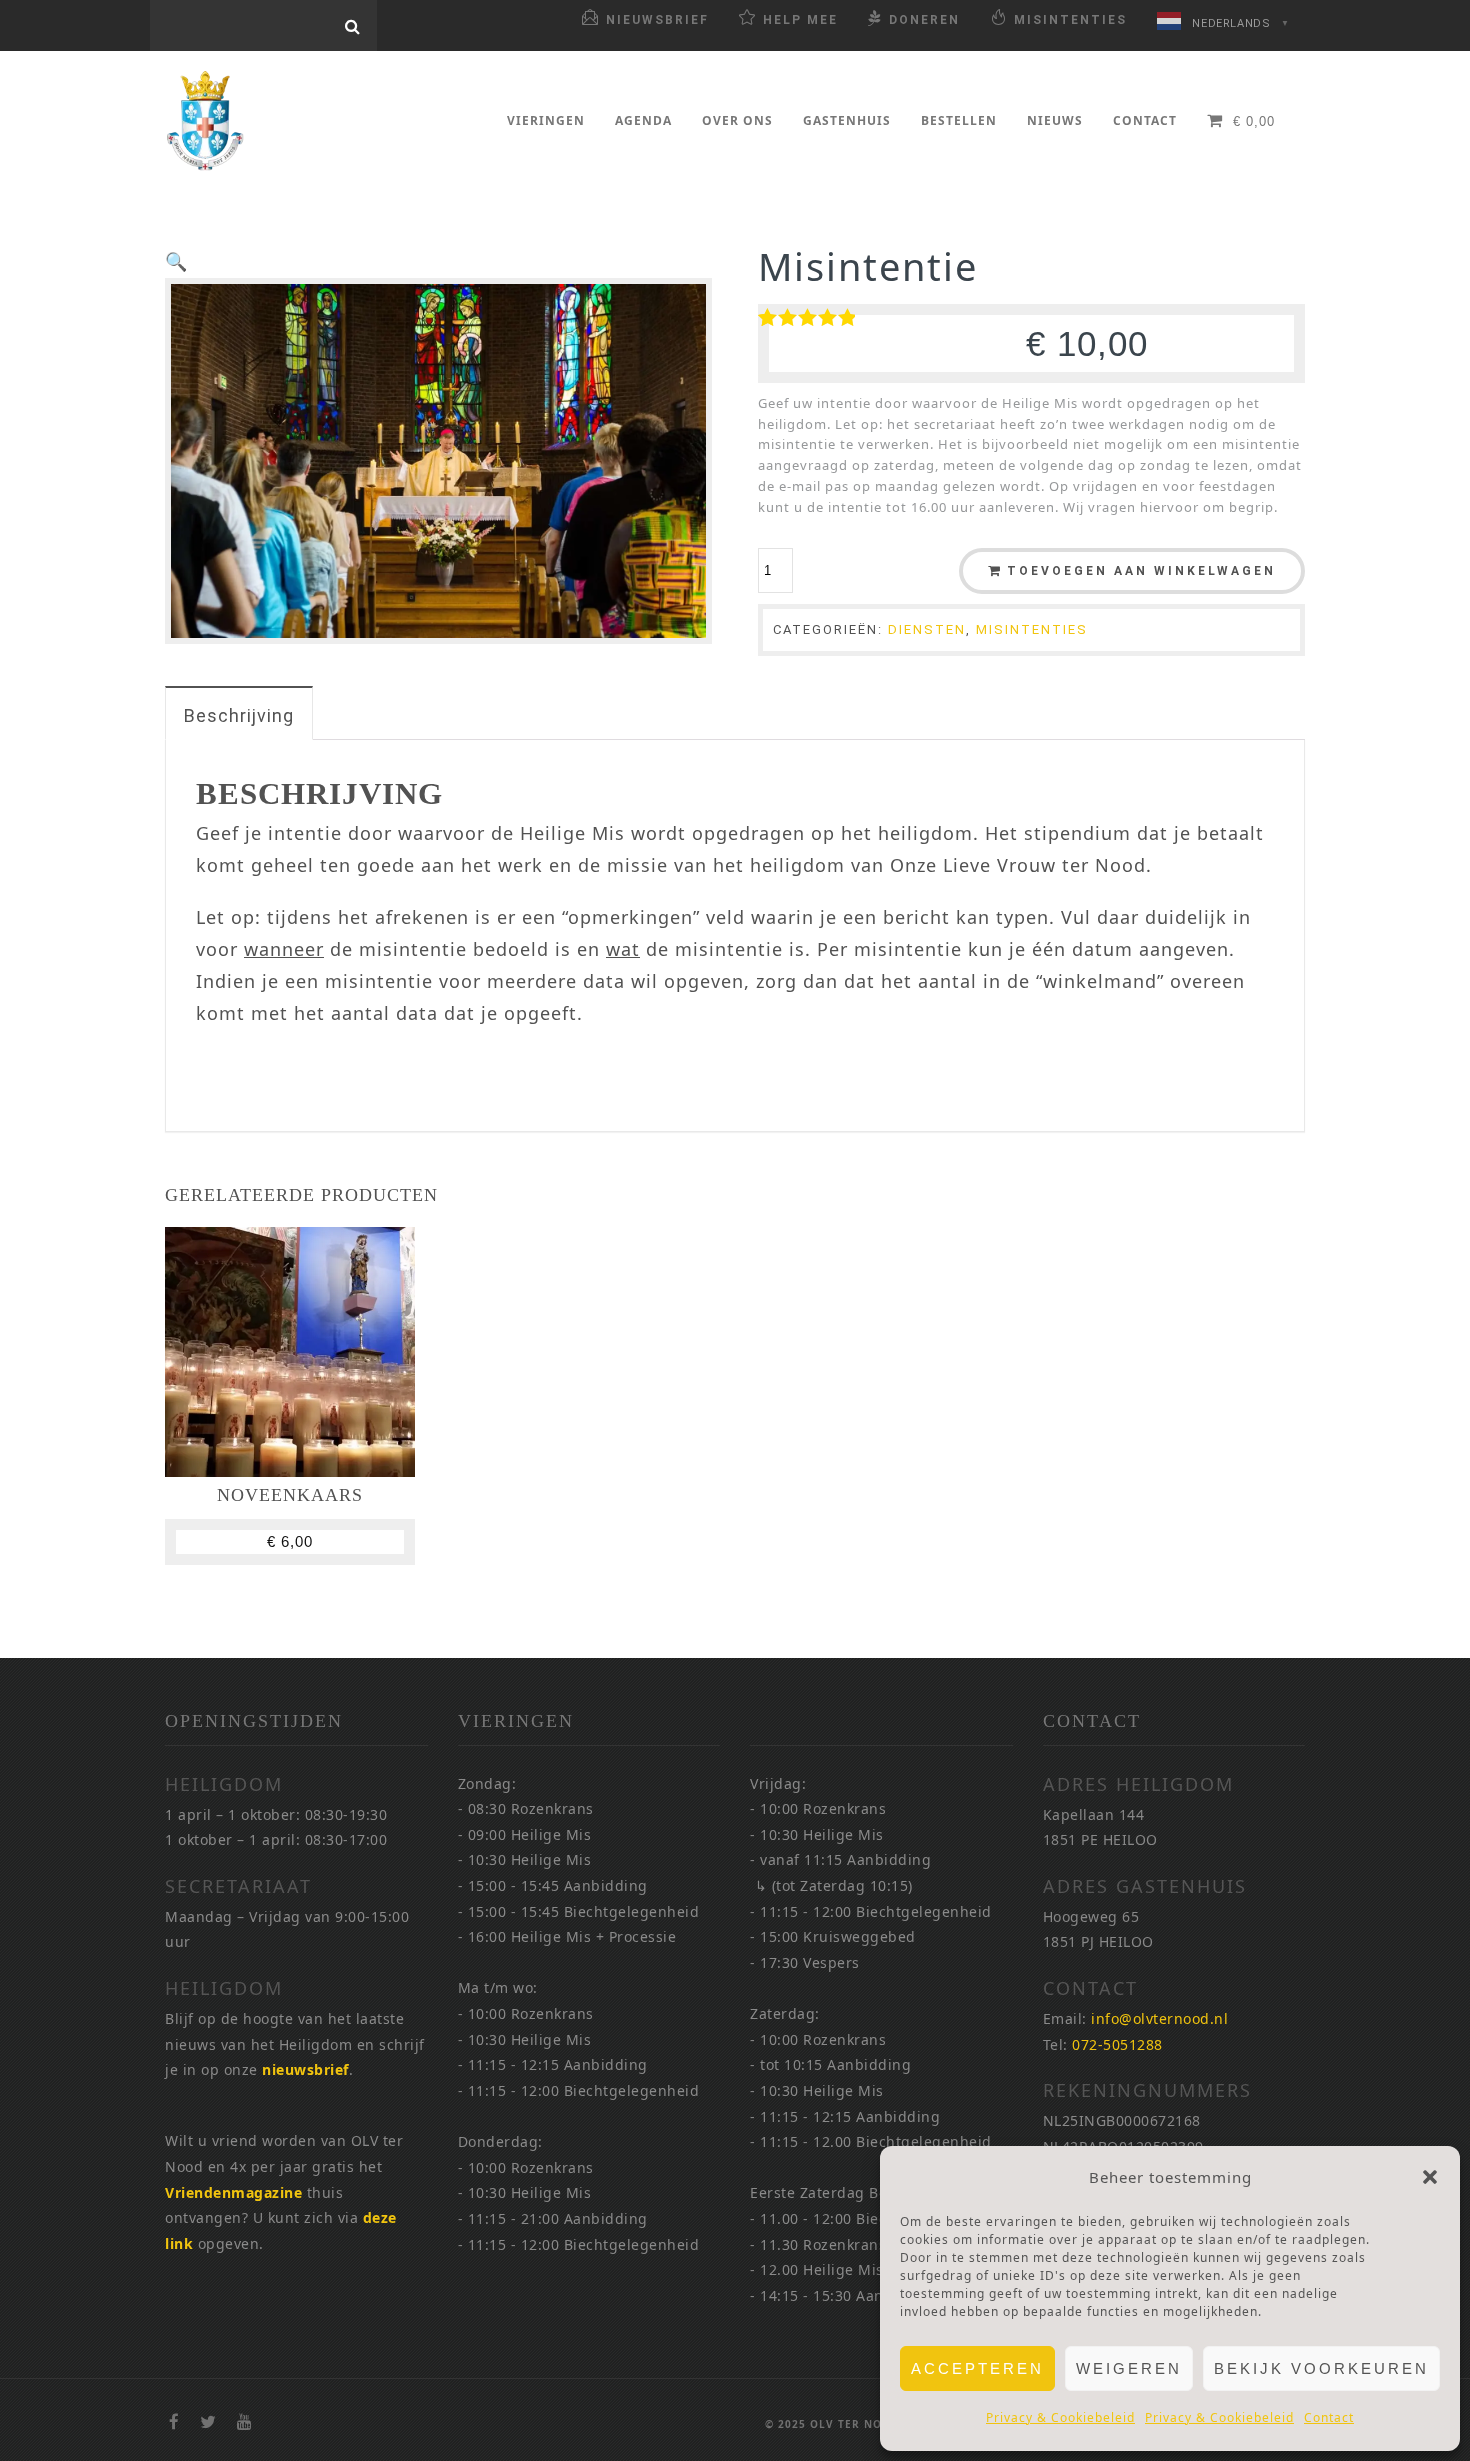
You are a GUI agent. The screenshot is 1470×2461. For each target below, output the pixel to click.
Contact (1329, 2417)
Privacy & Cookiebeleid (1060, 2417)
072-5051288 (1117, 2044)
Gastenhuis (847, 120)
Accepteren (977, 2368)
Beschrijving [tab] (239, 715)
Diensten (927, 629)
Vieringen (546, 120)
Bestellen (959, 120)
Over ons (737, 120)
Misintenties (1070, 20)
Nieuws (1055, 120)
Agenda (643, 120)
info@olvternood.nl (1159, 2018)
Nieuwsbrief (657, 20)
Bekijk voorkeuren (1321, 2368)
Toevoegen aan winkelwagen (1141, 571)
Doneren (924, 20)
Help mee (800, 20)
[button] (1430, 2177)
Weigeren (1129, 2368)
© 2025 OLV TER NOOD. (834, 2424)
